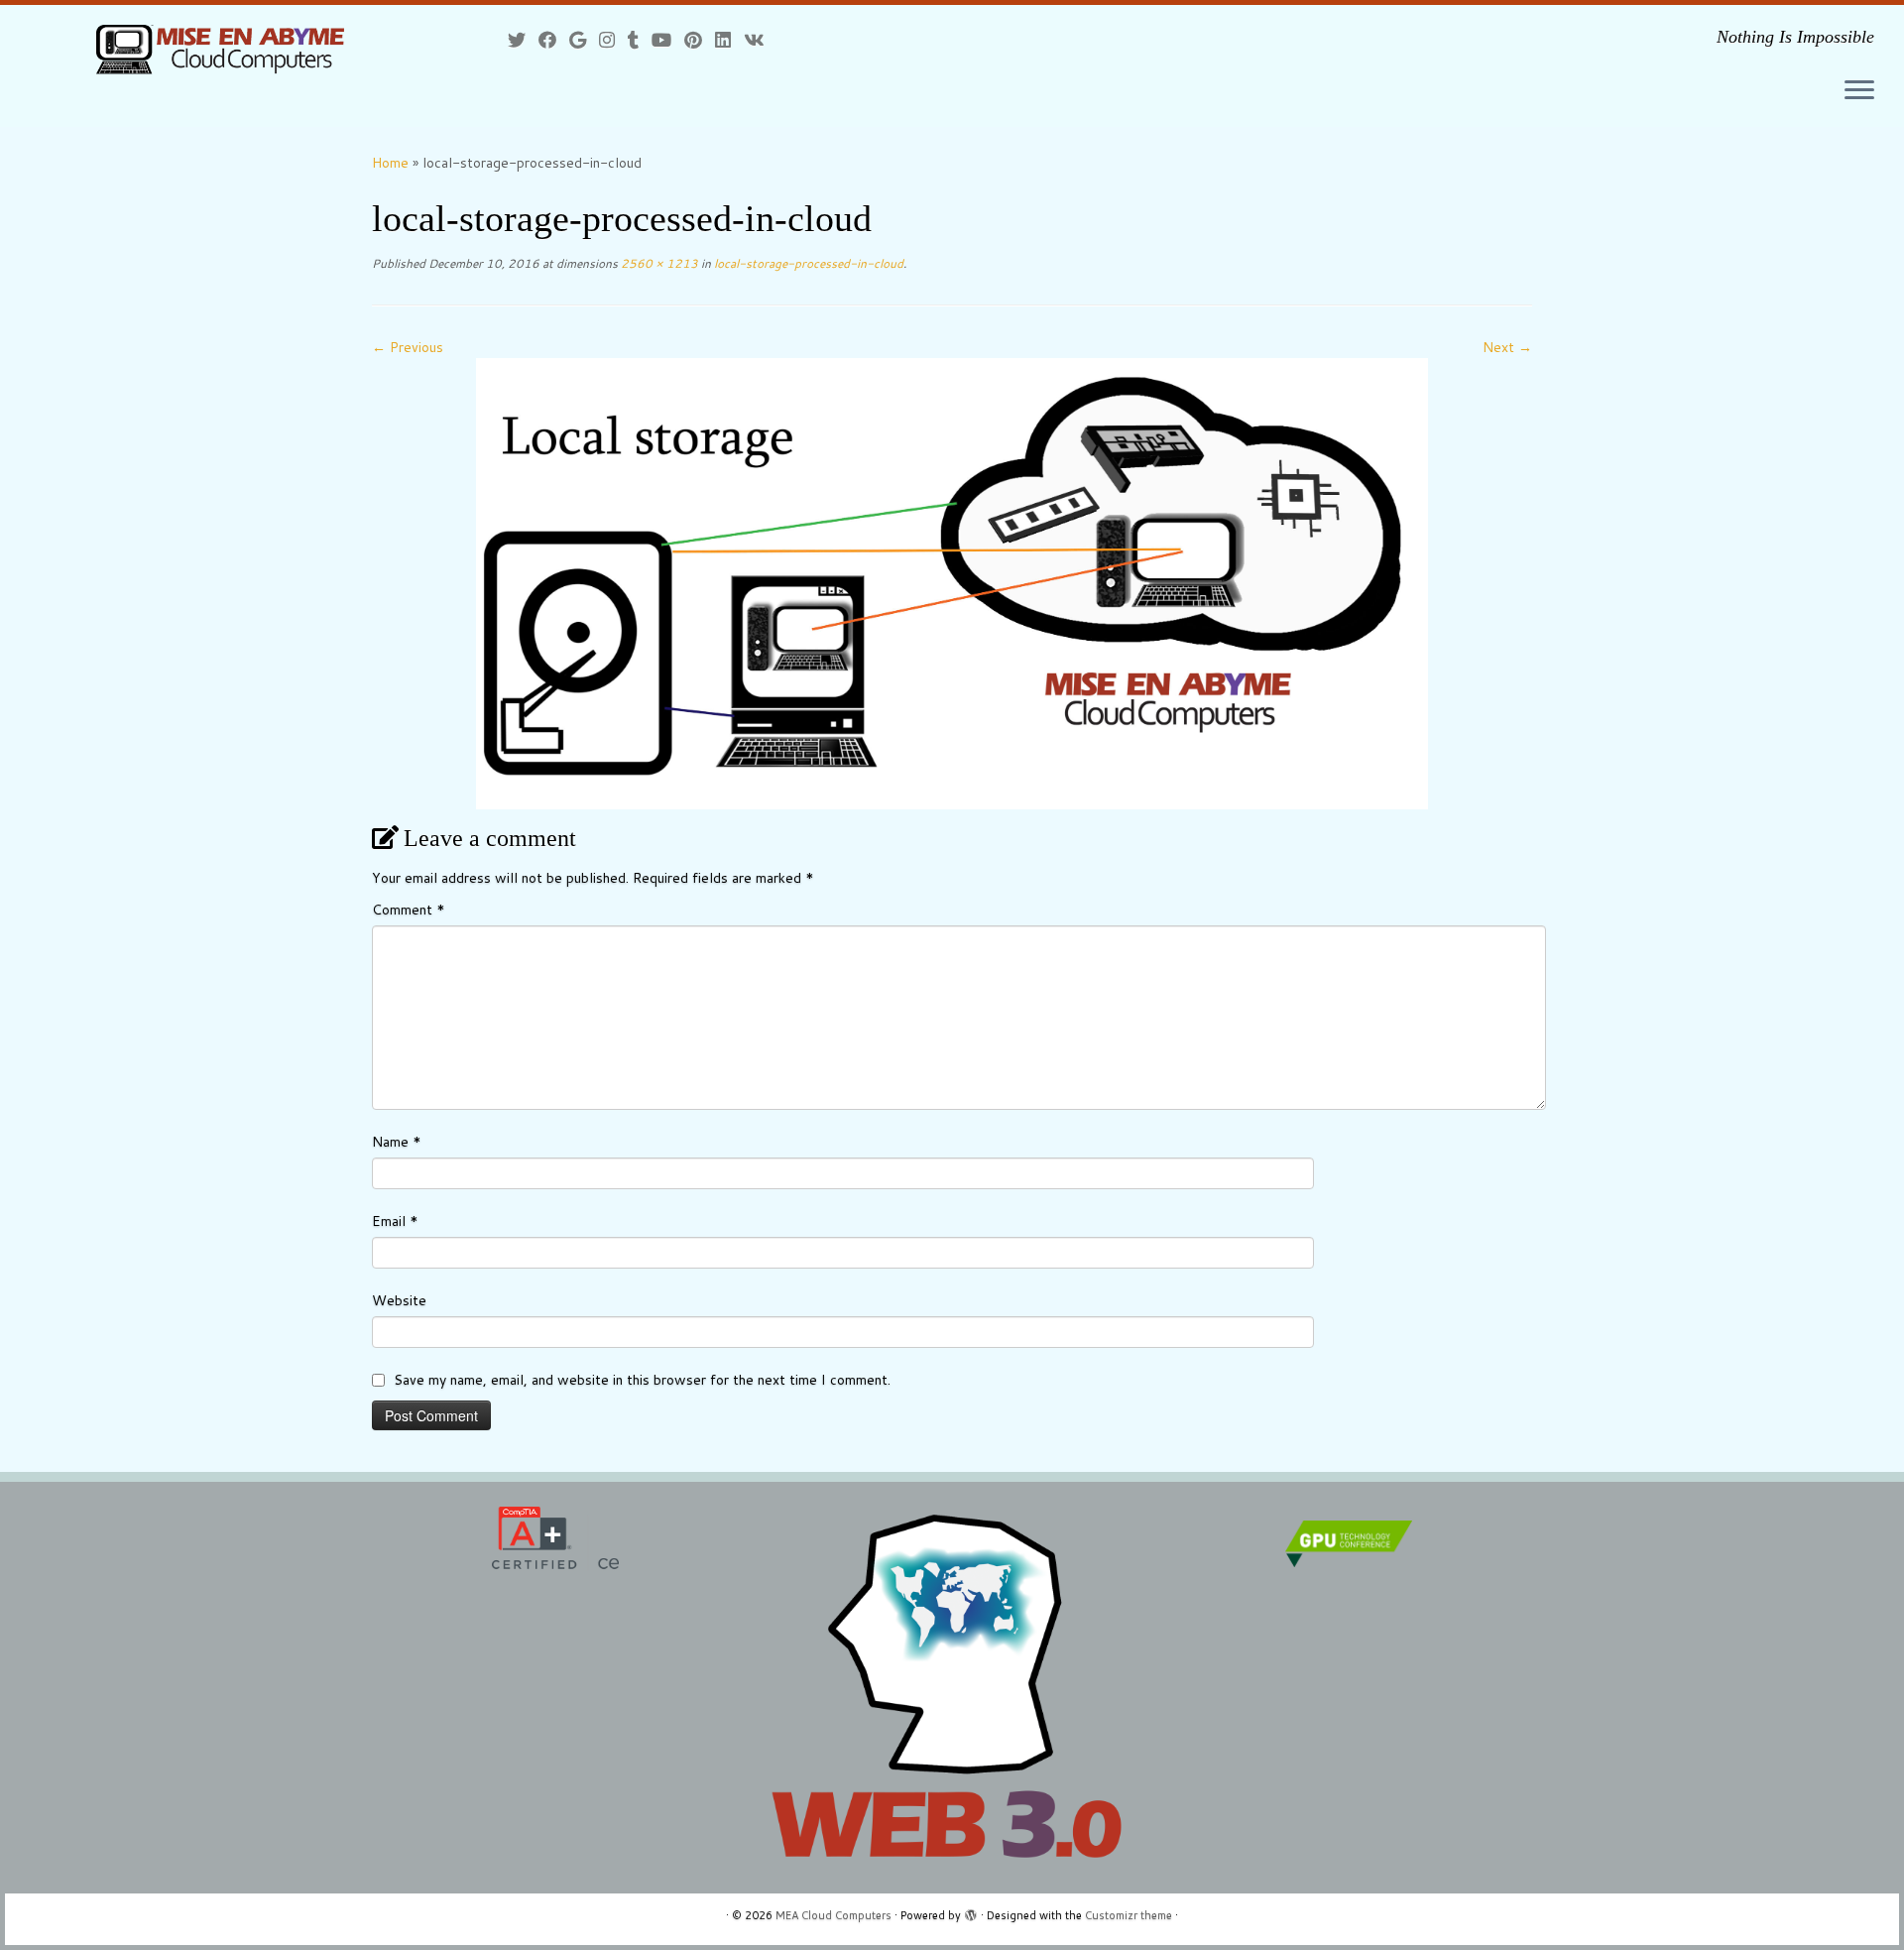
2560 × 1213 (658, 263)
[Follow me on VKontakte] (760, 40)
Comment (409, 910)
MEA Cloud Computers (833, 1915)
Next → (1507, 347)
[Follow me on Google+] (584, 40)
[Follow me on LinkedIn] (729, 40)
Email (395, 1221)
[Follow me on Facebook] (554, 40)
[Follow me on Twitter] (523, 40)
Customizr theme (1129, 1915)
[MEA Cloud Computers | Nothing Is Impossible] (220, 48)
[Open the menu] (1859, 91)
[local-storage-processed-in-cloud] (952, 582)
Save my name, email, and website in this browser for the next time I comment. (642, 1380)
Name (397, 1142)
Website (399, 1300)
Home (390, 163)
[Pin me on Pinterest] (700, 40)
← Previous (408, 347)
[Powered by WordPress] (971, 1911)
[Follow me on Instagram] (613, 40)
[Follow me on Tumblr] (640, 40)
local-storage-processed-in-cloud (807, 263)
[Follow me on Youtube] (668, 40)
